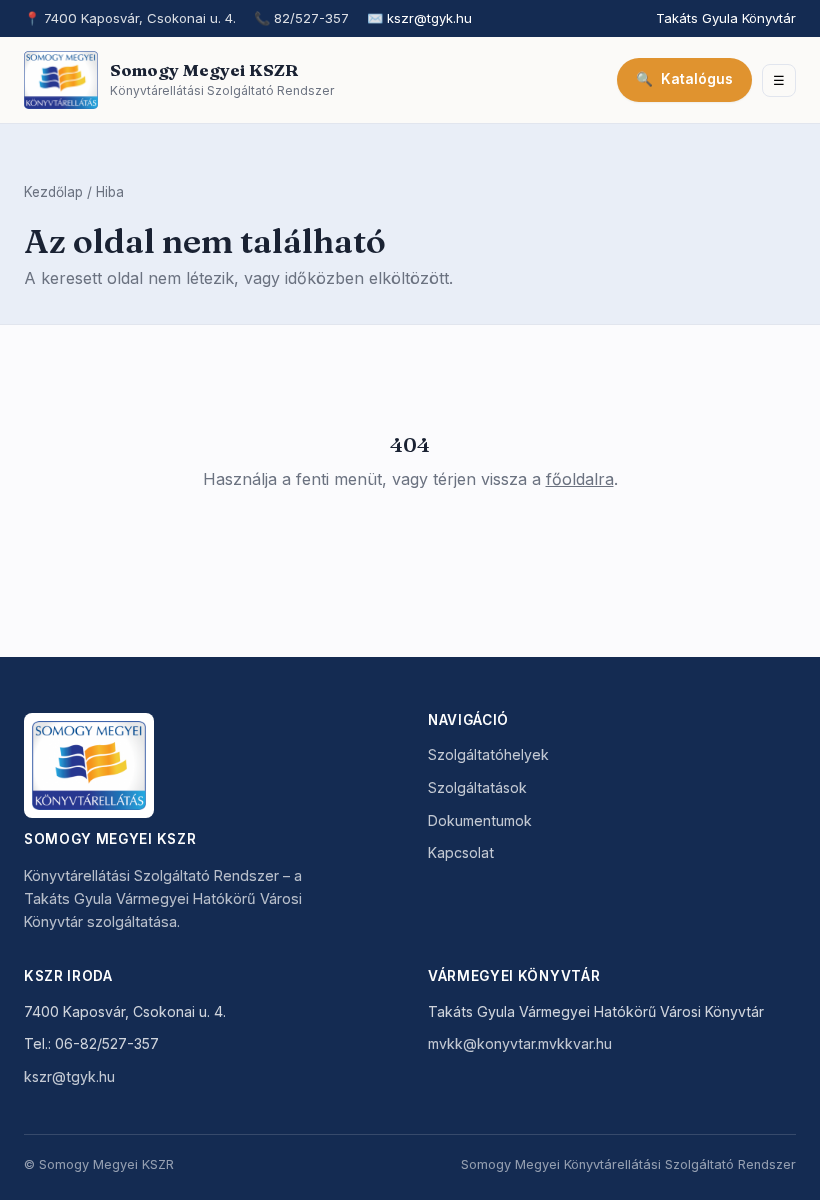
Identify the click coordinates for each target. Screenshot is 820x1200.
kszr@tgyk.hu (429, 18)
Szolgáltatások (477, 787)
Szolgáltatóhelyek (488, 754)
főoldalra (580, 479)
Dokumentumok (480, 820)
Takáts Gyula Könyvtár (726, 18)
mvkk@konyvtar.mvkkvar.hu (520, 1043)
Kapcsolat (461, 852)
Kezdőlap (53, 192)
